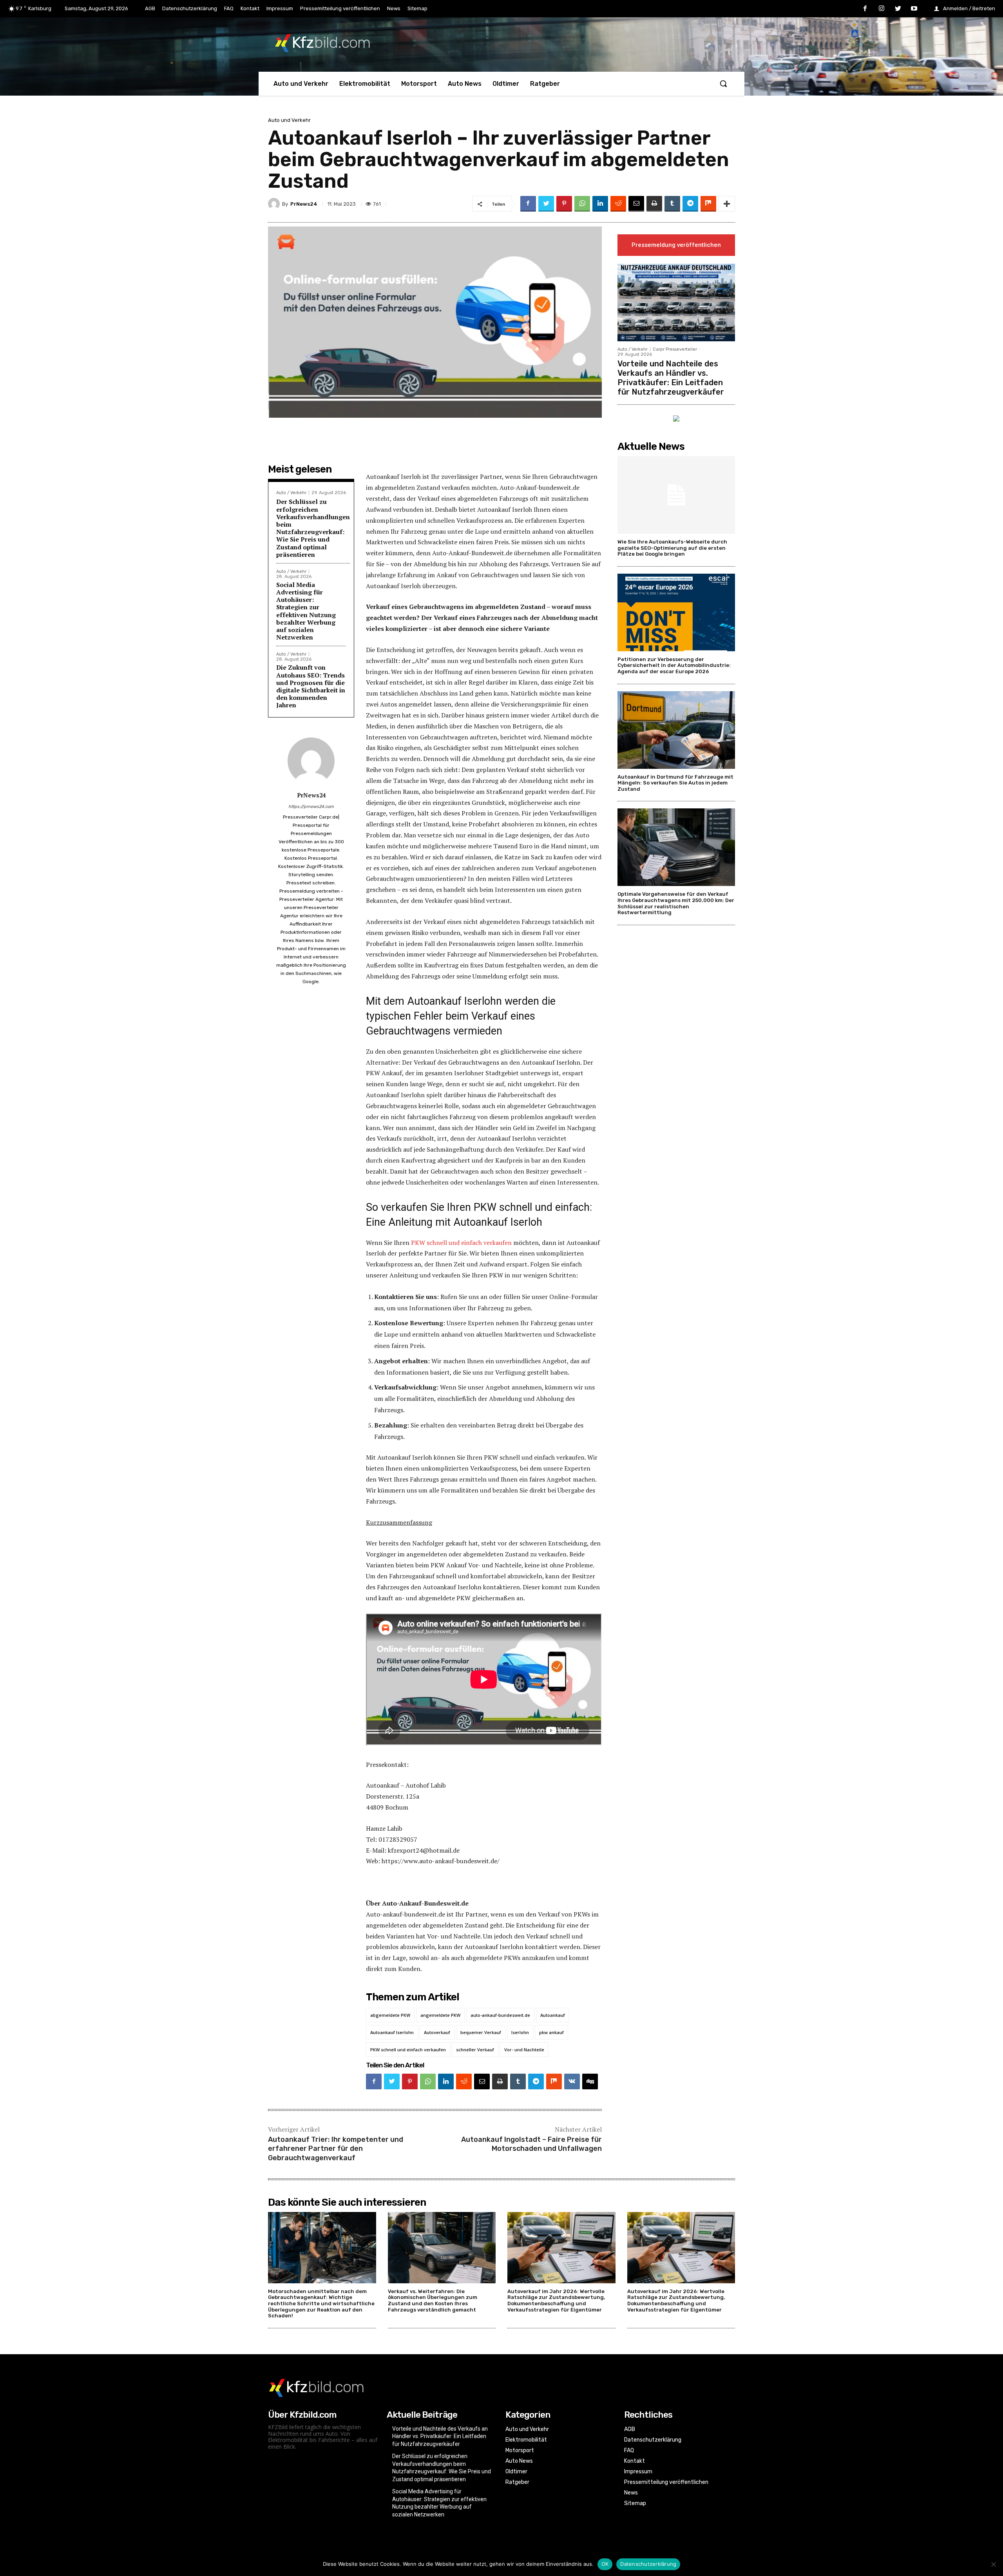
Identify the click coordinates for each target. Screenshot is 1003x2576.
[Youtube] (914, 9)
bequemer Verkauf (481, 2032)
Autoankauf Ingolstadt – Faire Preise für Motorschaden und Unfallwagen (531, 2144)
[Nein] (993, 2564)
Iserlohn (520, 2032)
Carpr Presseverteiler (675, 349)
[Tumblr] (672, 204)
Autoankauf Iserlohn (392, 2032)
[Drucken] (654, 204)
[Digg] (590, 2081)
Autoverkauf (437, 2032)
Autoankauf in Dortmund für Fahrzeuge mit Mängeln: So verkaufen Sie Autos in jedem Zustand (675, 783)
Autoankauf (553, 2015)
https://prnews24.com (311, 807)
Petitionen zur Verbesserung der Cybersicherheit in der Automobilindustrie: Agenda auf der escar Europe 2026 (674, 665)
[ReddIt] (618, 204)
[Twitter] (898, 9)
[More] (727, 204)
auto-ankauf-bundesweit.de (500, 2015)
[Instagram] (882, 9)
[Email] (636, 204)
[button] (723, 83)
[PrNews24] (275, 204)
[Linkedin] (600, 204)
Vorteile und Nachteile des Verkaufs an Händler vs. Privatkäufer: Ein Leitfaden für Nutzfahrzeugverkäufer (671, 378)
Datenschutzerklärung (648, 2564)
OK (605, 2564)
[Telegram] (690, 204)
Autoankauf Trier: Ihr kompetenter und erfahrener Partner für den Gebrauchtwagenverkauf (336, 2149)
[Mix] (708, 204)
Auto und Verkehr (289, 120)
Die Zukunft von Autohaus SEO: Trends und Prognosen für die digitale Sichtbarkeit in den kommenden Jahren (311, 686)
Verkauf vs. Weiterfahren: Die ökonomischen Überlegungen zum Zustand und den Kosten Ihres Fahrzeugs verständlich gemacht (433, 2301)
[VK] (572, 2081)
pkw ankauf (551, 2032)
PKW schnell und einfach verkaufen (461, 1243)
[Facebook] (865, 9)
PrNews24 (304, 204)
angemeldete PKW (440, 2015)
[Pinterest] (564, 204)
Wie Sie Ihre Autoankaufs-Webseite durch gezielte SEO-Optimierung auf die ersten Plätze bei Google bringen (672, 548)
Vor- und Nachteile (524, 2050)
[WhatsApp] (582, 204)
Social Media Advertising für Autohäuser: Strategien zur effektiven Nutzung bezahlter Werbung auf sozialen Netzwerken (306, 611)
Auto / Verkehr (291, 493)
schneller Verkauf (475, 2050)
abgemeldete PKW (390, 2015)
